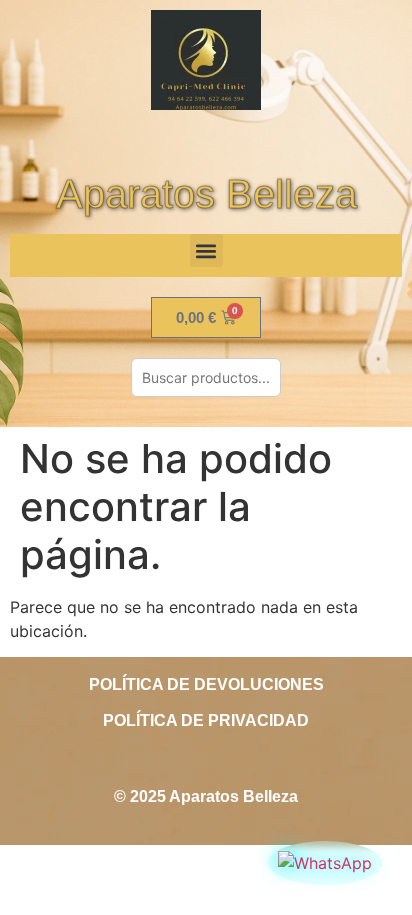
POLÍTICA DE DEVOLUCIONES (206, 684)
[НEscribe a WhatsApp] (325, 863)
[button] (206, 250)
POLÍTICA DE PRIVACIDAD (206, 720)
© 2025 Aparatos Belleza (206, 796)
